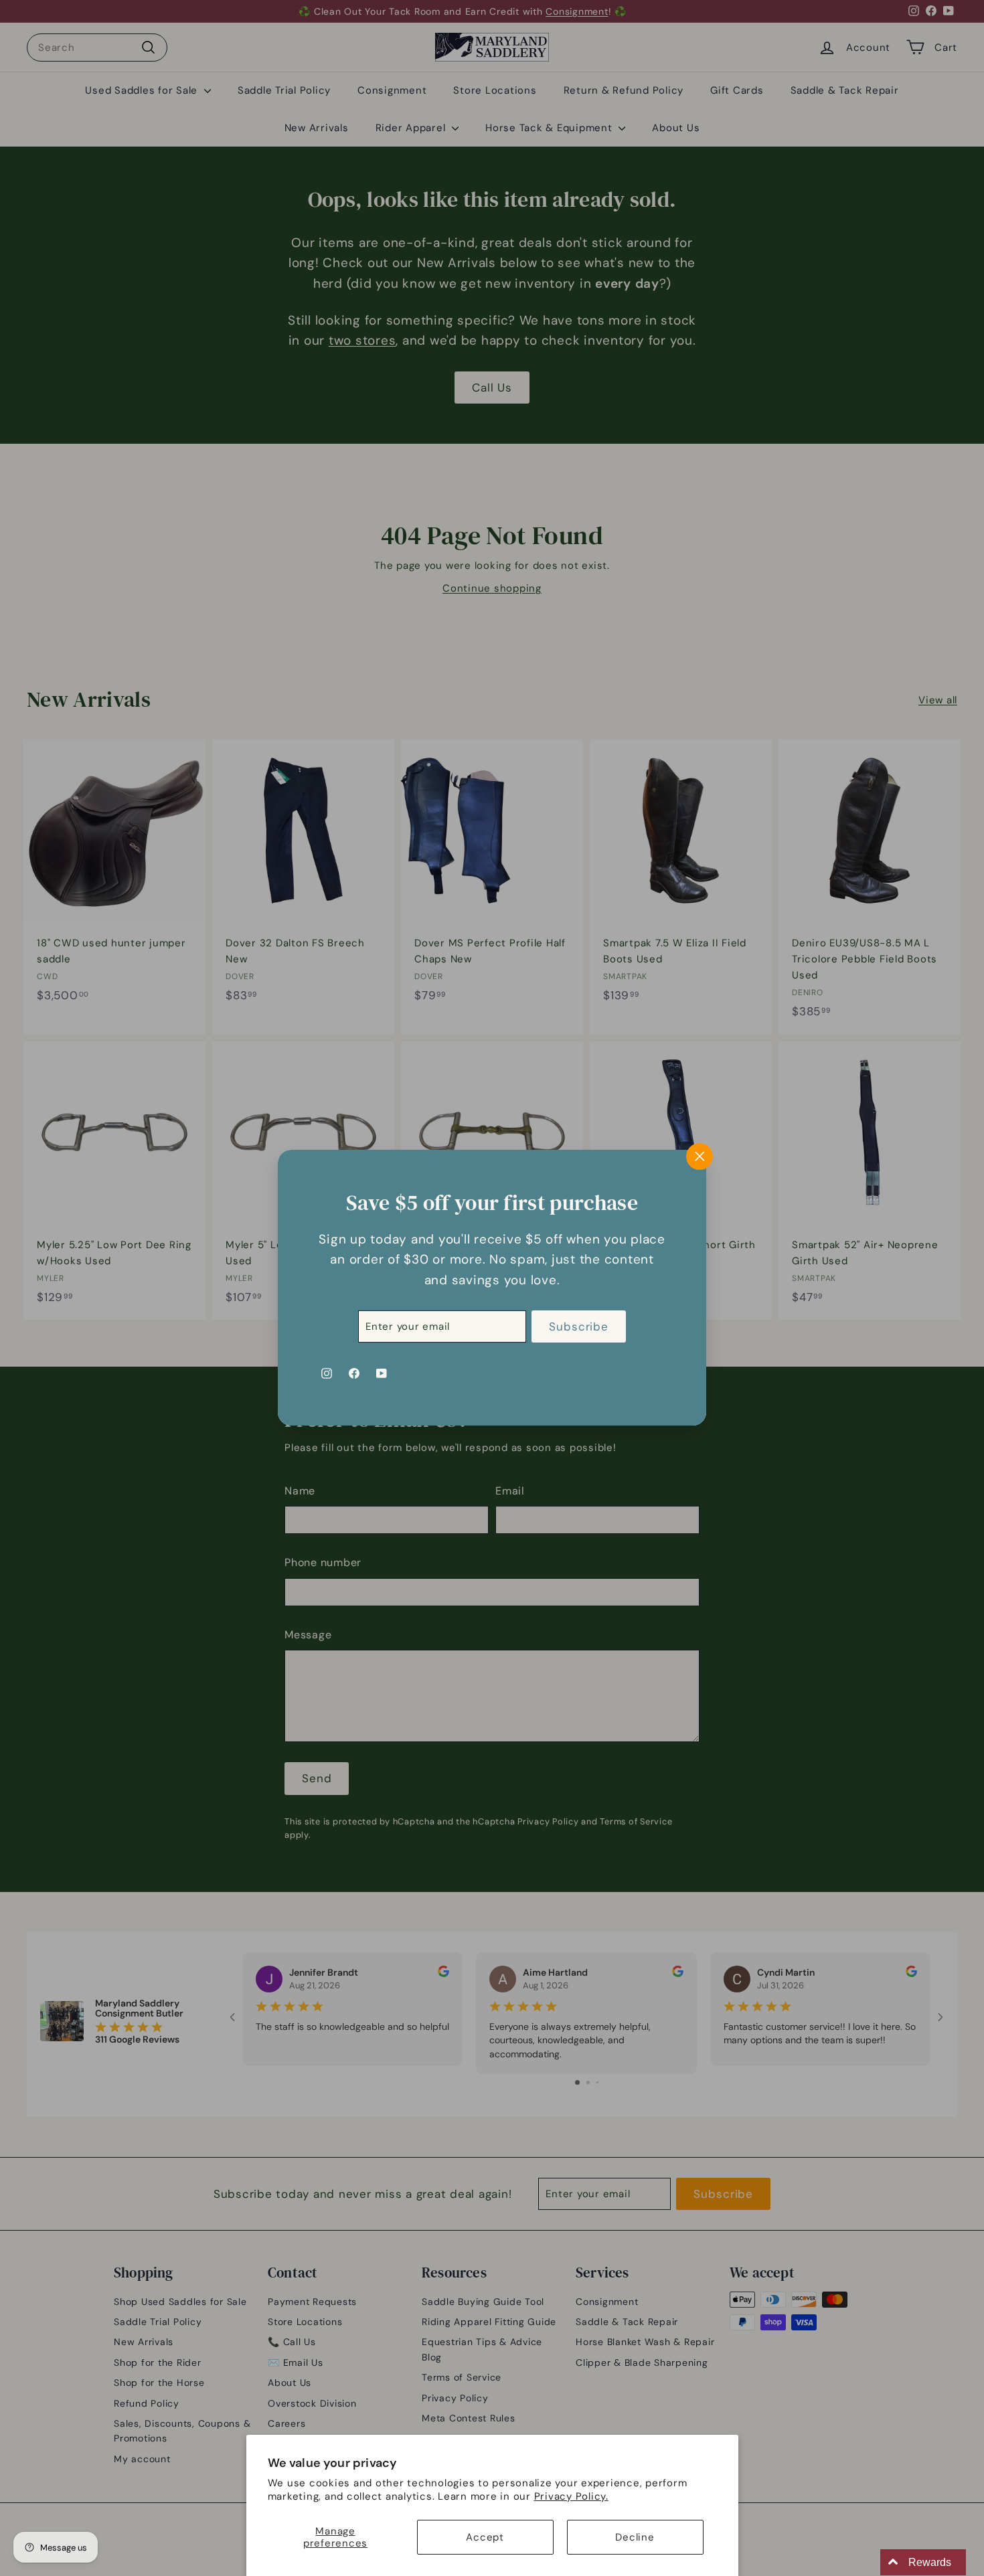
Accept (485, 2537)
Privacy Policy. (571, 2496)
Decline (635, 2537)
